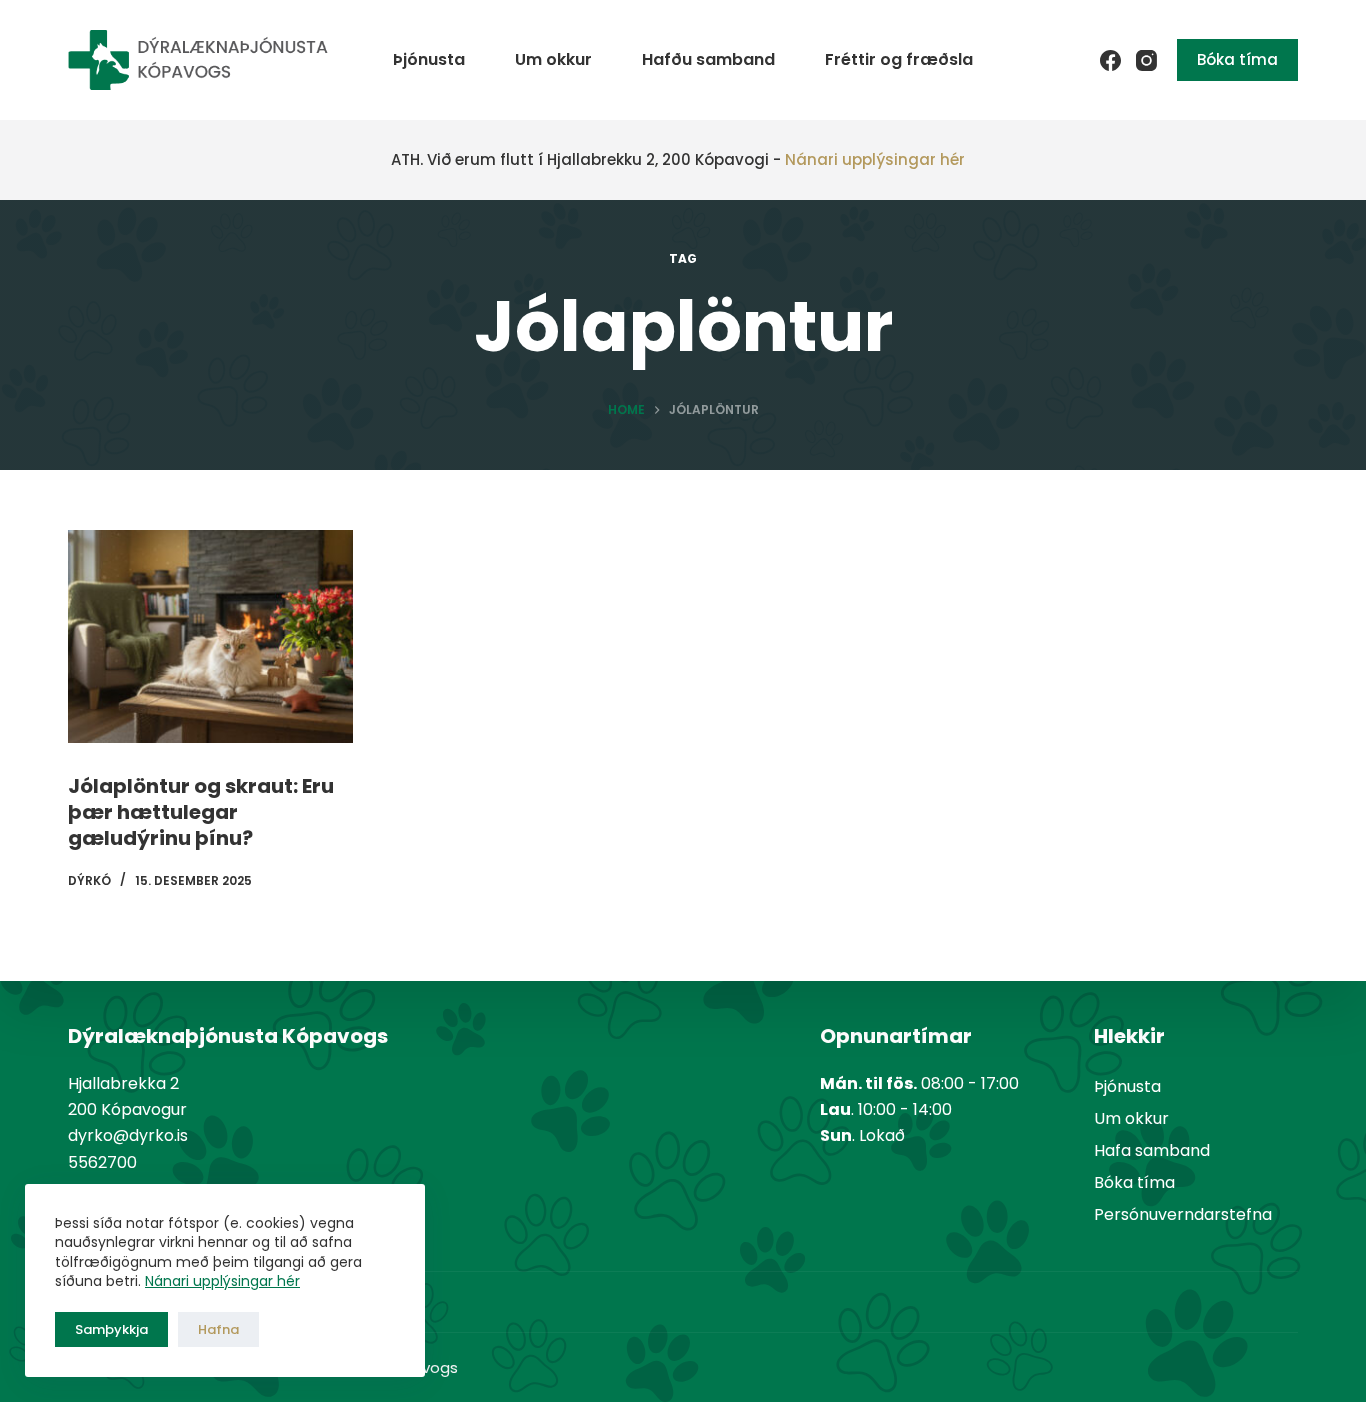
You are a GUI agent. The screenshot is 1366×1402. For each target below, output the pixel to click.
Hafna (218, 1329)
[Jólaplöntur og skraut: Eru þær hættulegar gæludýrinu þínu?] (210, 637)
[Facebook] (1110, 60)
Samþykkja (111, 1329)
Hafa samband (1152, 1150)
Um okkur (553, 59)
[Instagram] (1146, 60)
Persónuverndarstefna (1183, 1214)
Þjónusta (429, 59)
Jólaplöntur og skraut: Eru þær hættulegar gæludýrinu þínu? (201, 812)
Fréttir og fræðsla (899, 59)
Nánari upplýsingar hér (222, 1281)
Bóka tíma (1237, 59)
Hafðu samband (708, 59)
